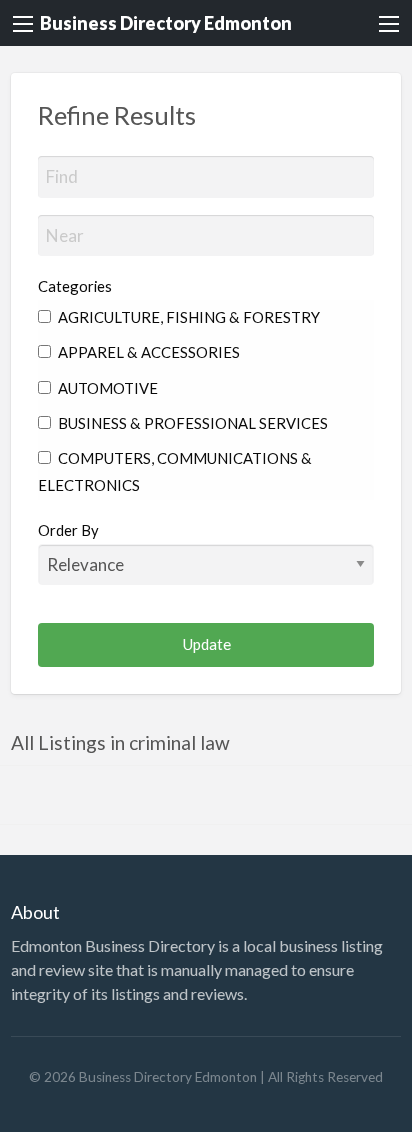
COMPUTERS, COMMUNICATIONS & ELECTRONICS (175, 471)
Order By (68, 530)
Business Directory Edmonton (166, 23)
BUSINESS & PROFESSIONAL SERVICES (191, 423)
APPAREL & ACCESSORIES (147, 352)
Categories (75, 286)
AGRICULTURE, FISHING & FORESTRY (187, 317)
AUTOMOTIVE (106, 388)
